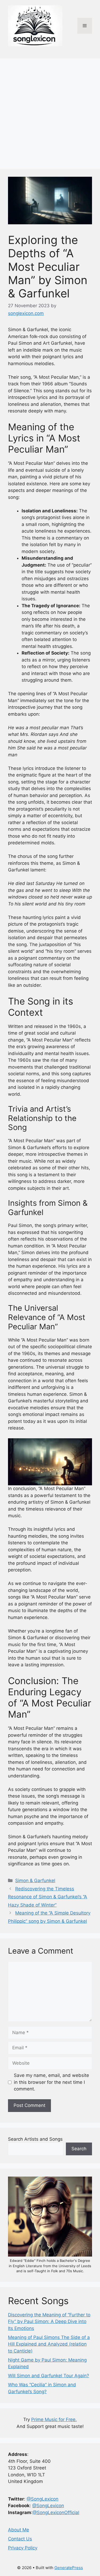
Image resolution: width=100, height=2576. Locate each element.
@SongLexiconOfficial (56, 2512)
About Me (19, 2530)
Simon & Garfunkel (35, 1881)
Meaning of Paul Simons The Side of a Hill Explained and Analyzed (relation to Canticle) (49, 2344)
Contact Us (20, 2539)
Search (79, 2149)
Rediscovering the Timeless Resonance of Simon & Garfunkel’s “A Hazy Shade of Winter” (48, 1897)
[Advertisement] (50, 111)
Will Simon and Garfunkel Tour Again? (49, 2376)
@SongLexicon (43, 2499)
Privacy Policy (23, 2548)
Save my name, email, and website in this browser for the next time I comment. (51, 2082)
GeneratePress (69, 2568)
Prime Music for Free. (54, 2419)
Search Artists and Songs (35, 2139)
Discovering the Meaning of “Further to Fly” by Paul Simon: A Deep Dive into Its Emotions (49, 2322)
